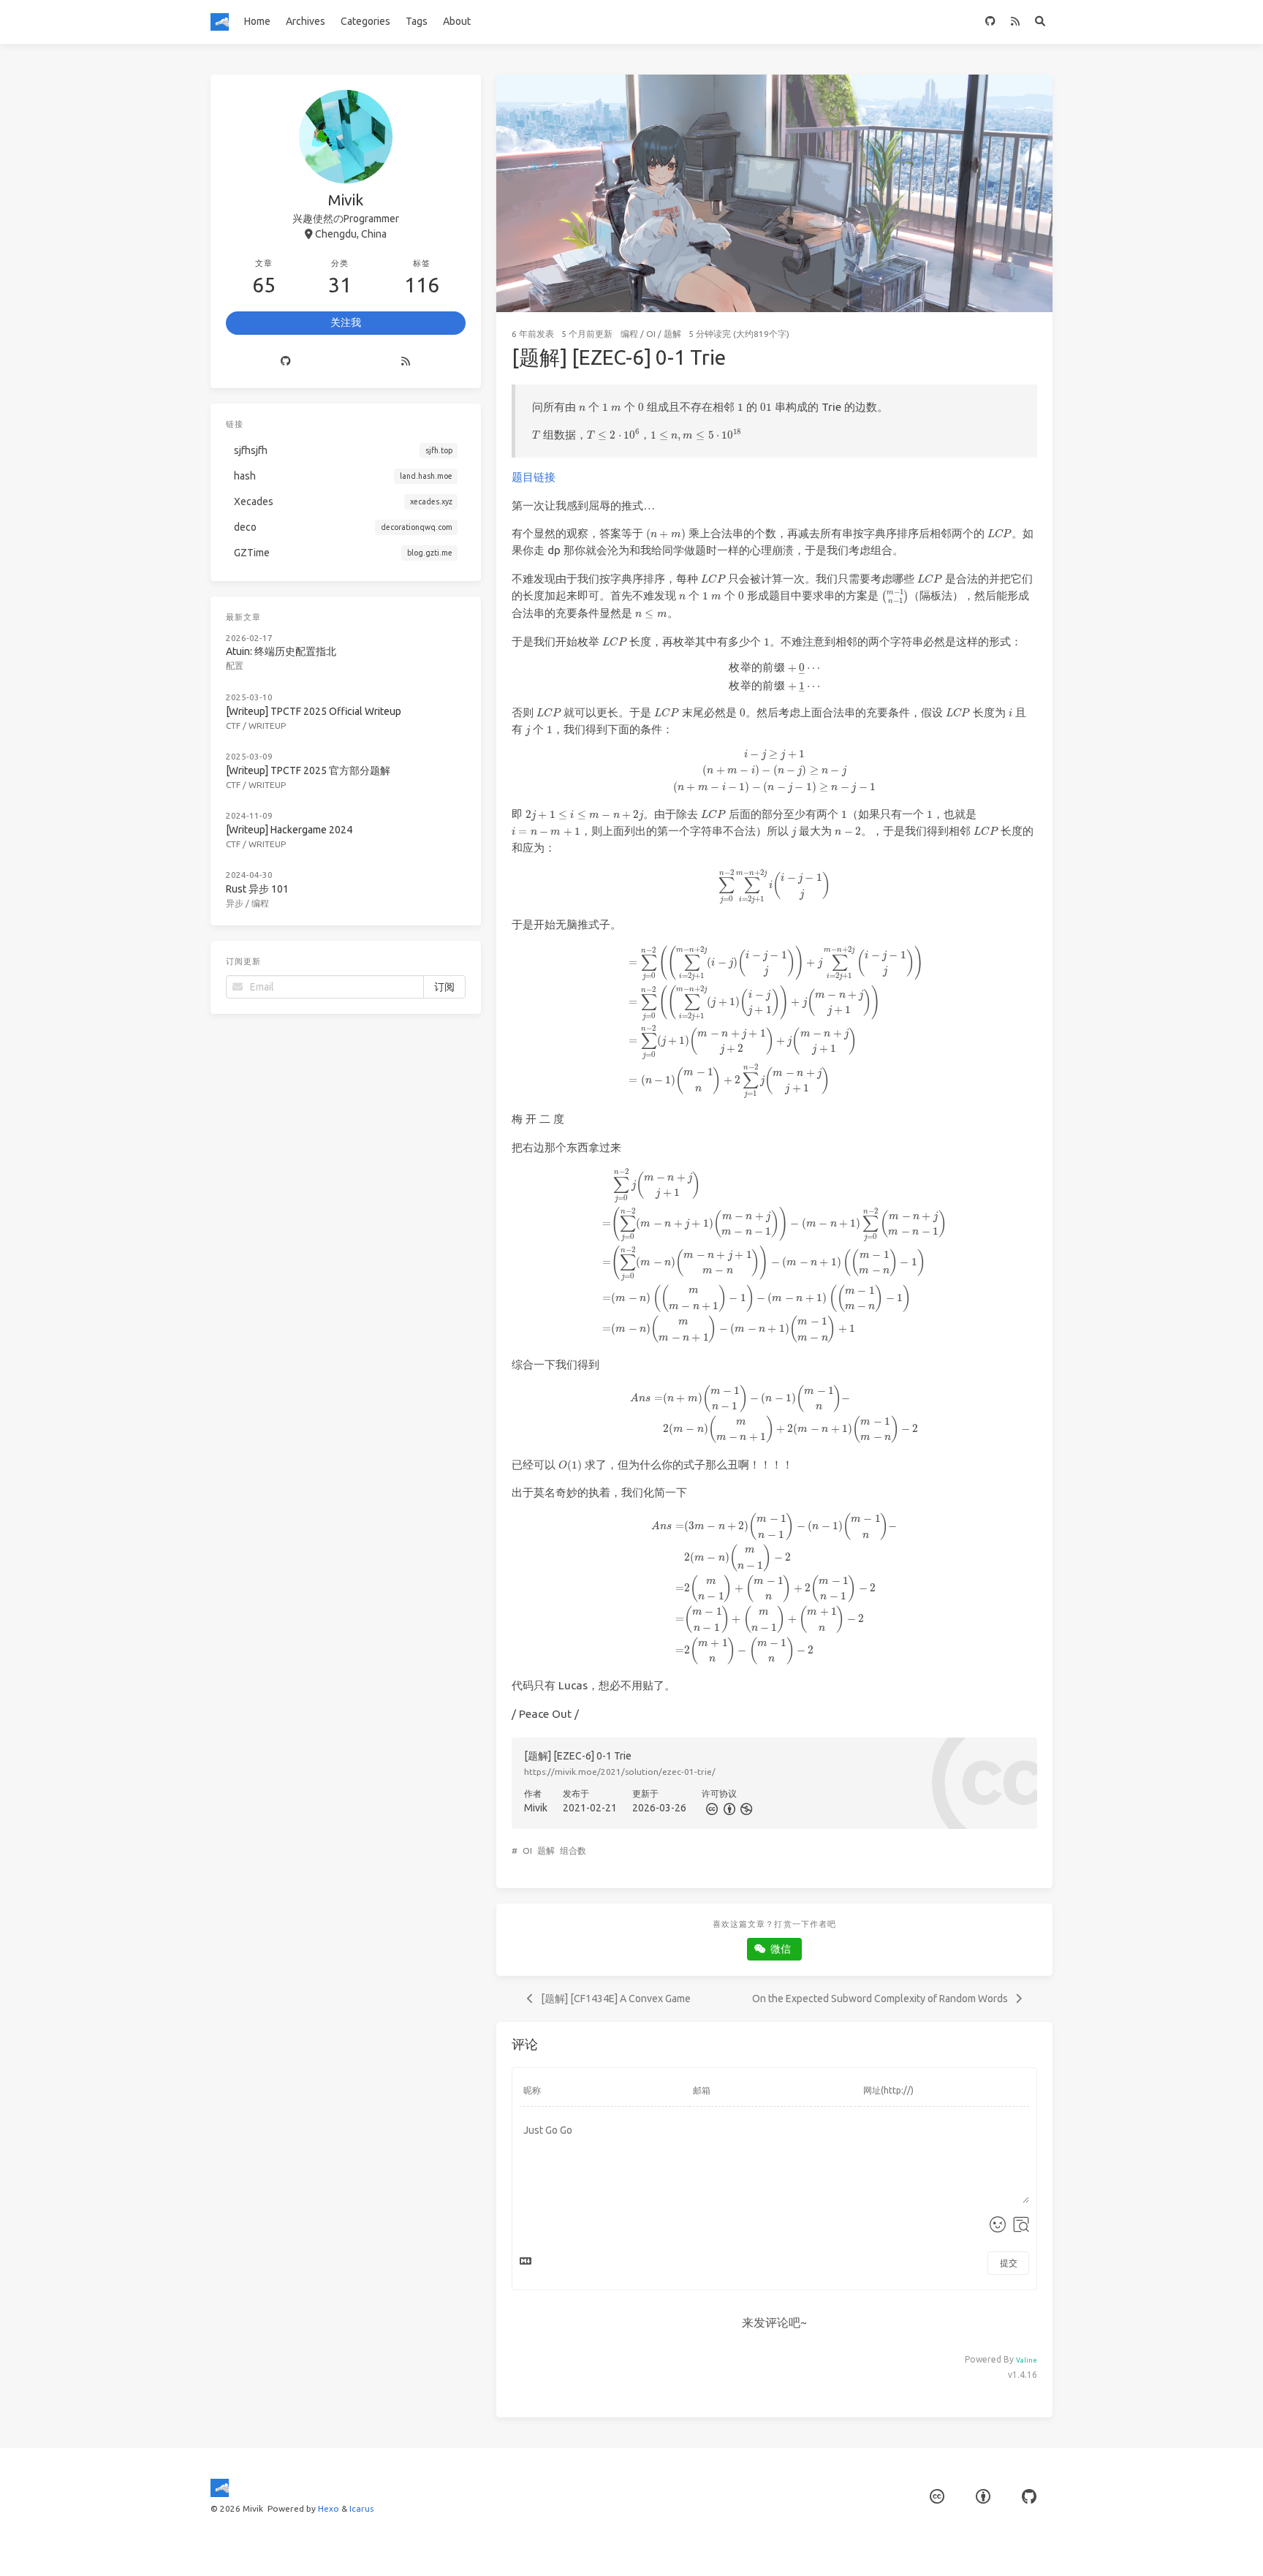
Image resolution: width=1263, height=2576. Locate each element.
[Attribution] (728, 1808)
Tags (417, 21)
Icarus (361, 2508)
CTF (233, 726)
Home (257, 21)
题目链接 (534, 477)
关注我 (346, 322)
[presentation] (582, 408)
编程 (629, 334)
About (457, 21)
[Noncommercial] (746, 1808)
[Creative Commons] (710, 1808)
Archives (306, 21)
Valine (1027, 2360)
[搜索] (1040, 22)
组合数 (573, 1850)
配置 (235, 666)
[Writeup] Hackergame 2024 (289, 830)
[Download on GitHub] (990, 22)
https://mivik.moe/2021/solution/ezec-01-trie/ (620, 1772)
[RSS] (1015, 22)
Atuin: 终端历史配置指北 (281, 651)
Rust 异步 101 (257, 889)
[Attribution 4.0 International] (983, 2497)
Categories (365, 21)
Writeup (267, 726)
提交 (1009, 2263)
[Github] (286, 362)
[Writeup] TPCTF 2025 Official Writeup (314, 711)
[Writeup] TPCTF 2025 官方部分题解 (308, 770)
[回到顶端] (1091, 2547)
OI (651, 334)
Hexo (329, 2508)
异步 (235, 903)
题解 (672, 334)
